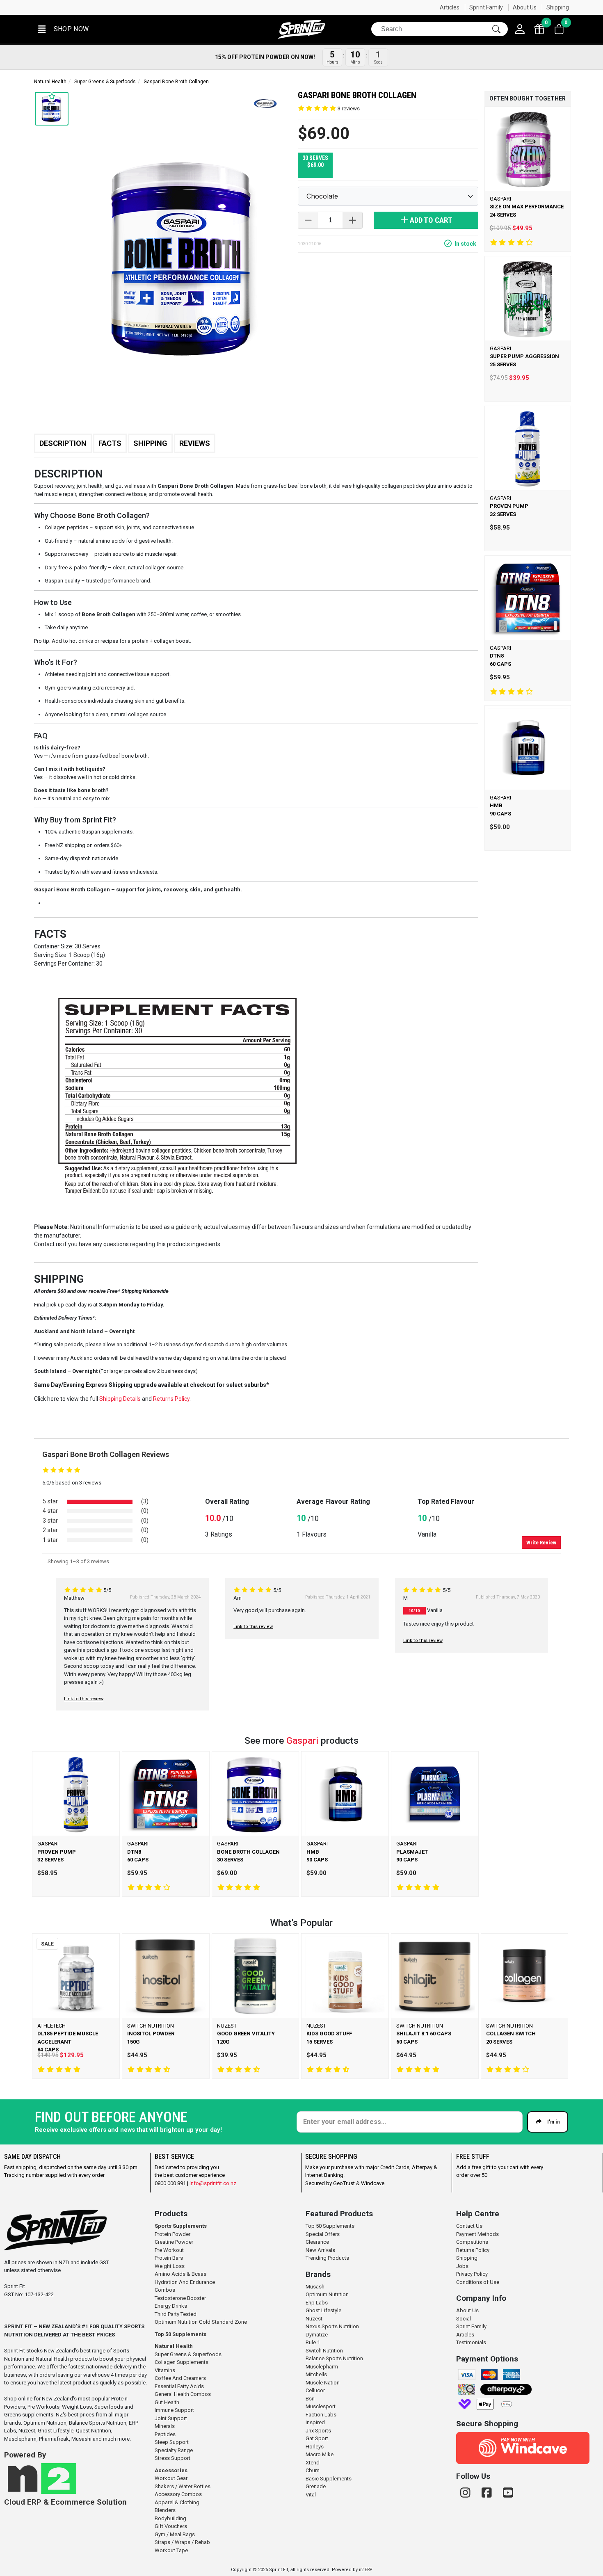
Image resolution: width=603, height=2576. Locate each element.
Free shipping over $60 (89, 7)
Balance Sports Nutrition (334, 2358)
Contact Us (469, 2226)
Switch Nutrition (324, 2351)
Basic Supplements (329, 2479)
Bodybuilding (170, 2518)
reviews (349, 108)
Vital (311, 2495)
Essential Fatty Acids (179, 2386)
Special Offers (323, 2234)
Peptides (165, 2434)
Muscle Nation (323, 2383)
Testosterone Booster (180, 2298)
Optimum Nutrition (327, 2294)
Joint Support (171, 2418)
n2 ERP (365, 2570)
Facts (110, 443)
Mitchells (316, 2374)
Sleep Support (172, 2442)
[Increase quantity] (352, 220)
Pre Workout (169, 2250)
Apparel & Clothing (177, 2502)
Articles (450, 7)
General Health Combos (183, 2394)
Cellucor (315, 2390)
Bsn (310, 2399)
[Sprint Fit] (301, 29)
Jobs (462, 2266)
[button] (63, 29)
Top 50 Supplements (180, 2334)
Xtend (313, 2463)
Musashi (316, 2287)
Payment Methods (477, 2234)
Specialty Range (174, 2450)
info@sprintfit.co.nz (213, 2183)
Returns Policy (473, 2250)
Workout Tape (171, 2550)
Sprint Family (486, 7)
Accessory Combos (178, 2494)
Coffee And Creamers (180, 2378)
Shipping (558, 7)
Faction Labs (321, 2415)
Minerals (165, 2426)
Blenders (165, 2510)
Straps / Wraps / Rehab (182, 2542)
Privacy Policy (472, 2274)
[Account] (520, 29)
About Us (525, 7)
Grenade (316, 2486)
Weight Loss (170, 2266)
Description (63, 443)
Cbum (313, 2470)
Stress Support (172, 2458)
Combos (165, 2290)
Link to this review (84, 1699)
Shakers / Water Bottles (183, 2486)
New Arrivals (320, 2250)
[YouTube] (508, 2493)
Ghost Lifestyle (323, 2310)
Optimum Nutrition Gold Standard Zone (201, 2322)
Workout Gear (171, 2478)
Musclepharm (322, 2367)
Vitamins (165, 2370)
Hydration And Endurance (185, 2282)
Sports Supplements (181, 2226)
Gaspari (304, 1741)
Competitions (472, 2242)
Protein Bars (169, 2258)
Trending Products (327, 2258)
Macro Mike (320, 2454)
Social (464, 2319)
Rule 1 (313, 2342)
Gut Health (167, 2402)
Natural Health (50, 82)
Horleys (315, 2447)
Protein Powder (172, 2234)
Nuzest (314, 2319)
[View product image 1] (52, 109)
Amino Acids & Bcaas (180, 2274)
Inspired (315, 2422)
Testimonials (471, 2342)
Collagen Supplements (182, 2362)
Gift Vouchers (171, 2526)
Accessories (171, 2470)
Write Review (541, 1543)
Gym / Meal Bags (175, 2534)
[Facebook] (488, 2493)
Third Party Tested (176, 2314)
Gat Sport (317, 2438)
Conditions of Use (478, 2282)
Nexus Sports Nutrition (332, 2326)
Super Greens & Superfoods (105, 82)
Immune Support (174, 2410)
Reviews (195, 443)
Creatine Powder (174, 2242)
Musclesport (321, 2406)
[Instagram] (467, 2493)
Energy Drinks (171, 2306)
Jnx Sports (318, 2431)
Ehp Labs (317, 2303)
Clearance (317, 2242)
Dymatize (317, 2335)
